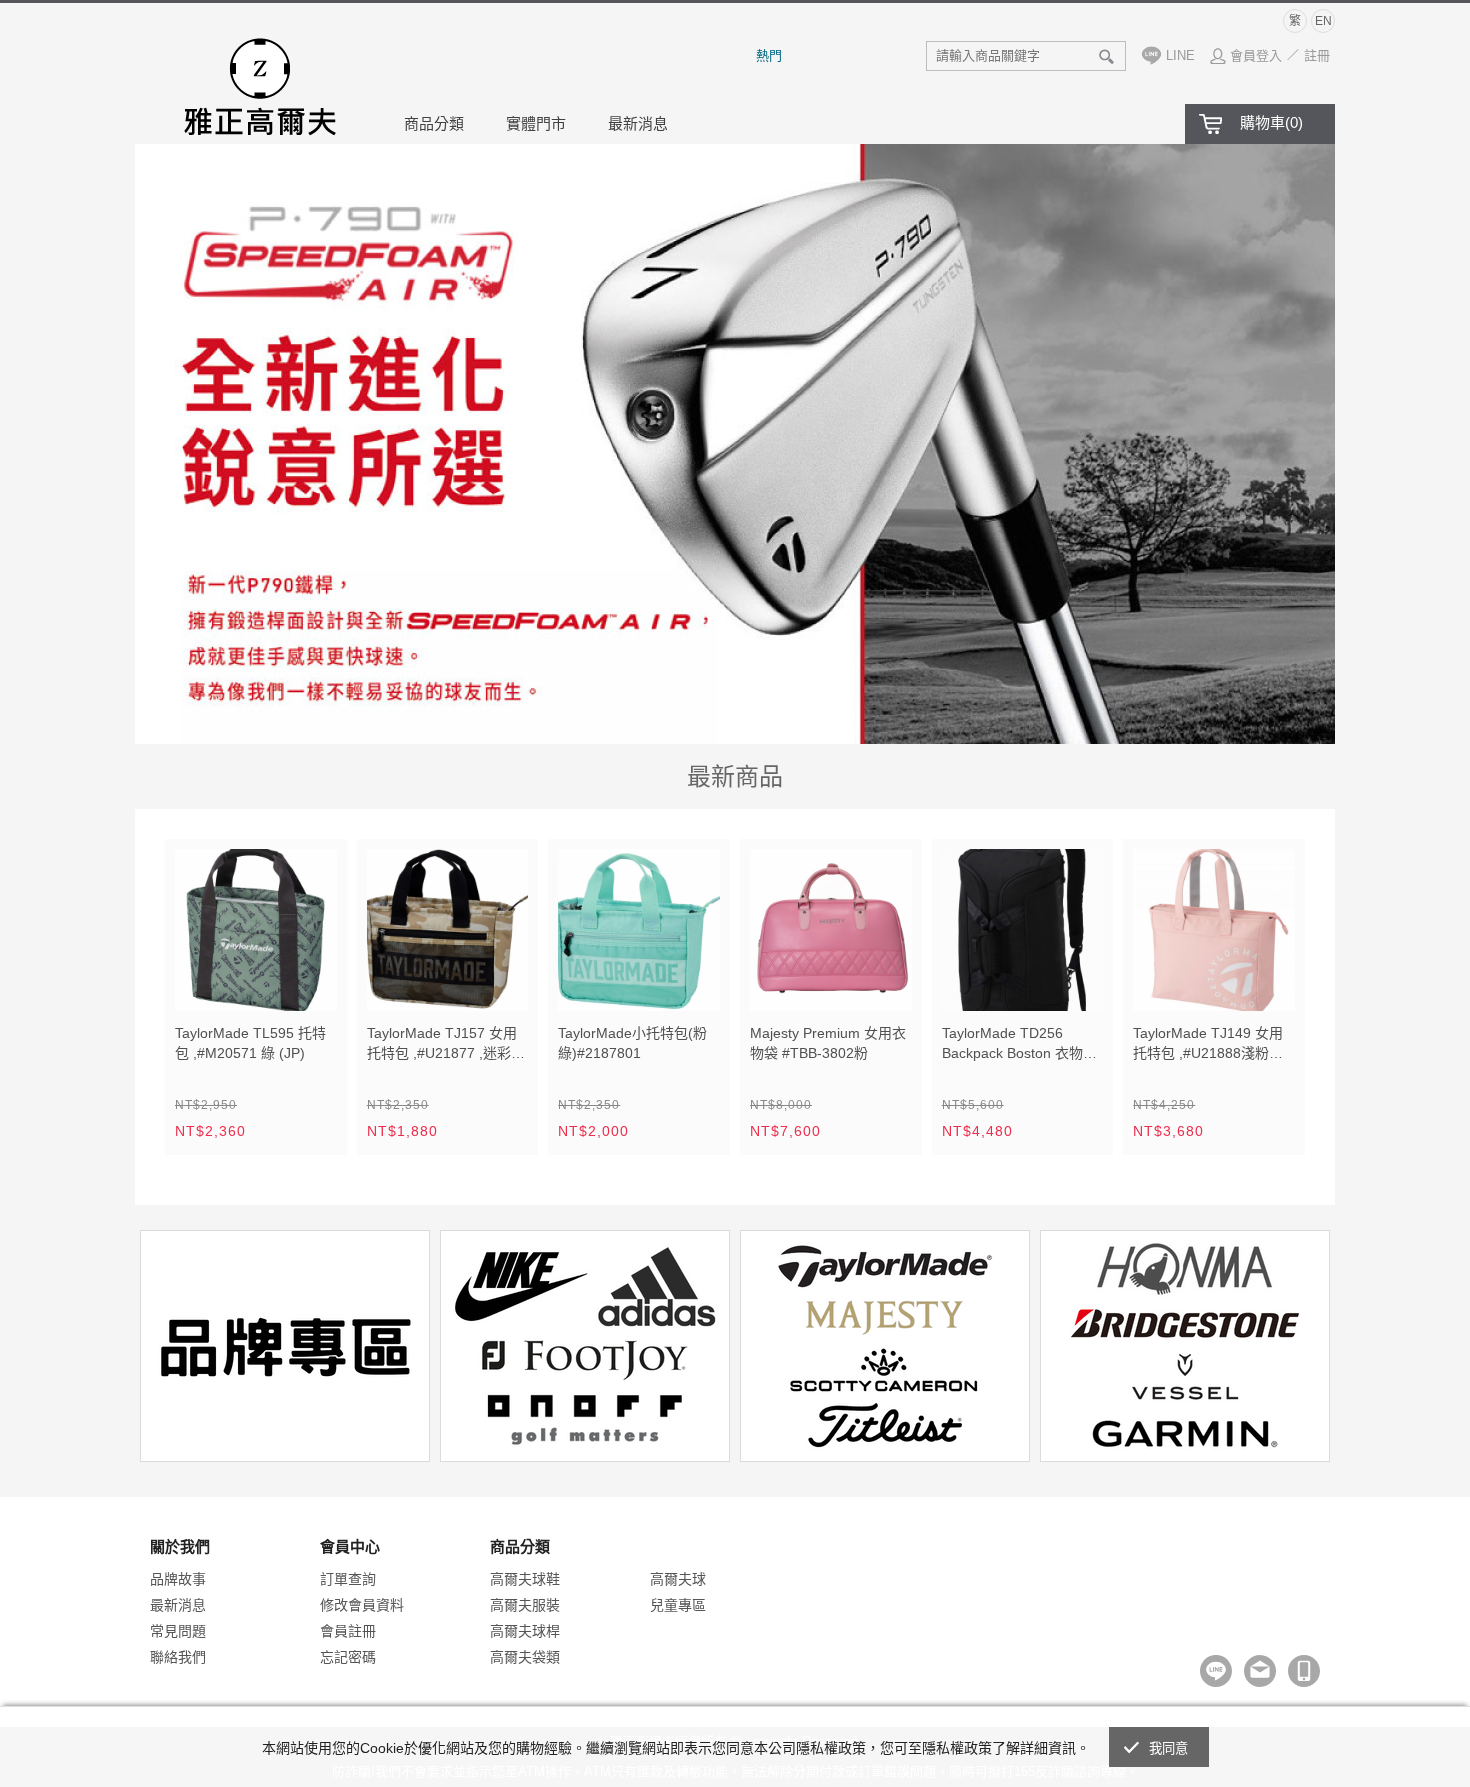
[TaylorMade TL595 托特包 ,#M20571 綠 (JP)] (256, 930)
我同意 (1169, 1748)
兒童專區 (678, 1605)
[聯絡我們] (1260, 1671)
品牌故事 (178, 1579)
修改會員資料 (362, 1605)
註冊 (1317, 55)
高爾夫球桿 (525, 1631)
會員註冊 (348, 1631)
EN (1323, 21)
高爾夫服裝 (525, 1605)
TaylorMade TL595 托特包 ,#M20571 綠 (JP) (250, 1043)
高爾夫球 (678, 1579)
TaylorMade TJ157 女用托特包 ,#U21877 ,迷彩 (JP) (442, 1045)
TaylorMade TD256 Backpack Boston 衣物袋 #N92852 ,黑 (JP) (1019, 1045)
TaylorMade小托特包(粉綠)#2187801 (632, 1043)
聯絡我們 (178, 1657)
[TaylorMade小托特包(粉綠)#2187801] (639, 930)
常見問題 (178, 1631)
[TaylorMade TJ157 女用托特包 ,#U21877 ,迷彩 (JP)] (448, 930)
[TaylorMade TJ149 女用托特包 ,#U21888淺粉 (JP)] (1214, 930)
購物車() (1271, 122)
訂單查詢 (348, 1579)
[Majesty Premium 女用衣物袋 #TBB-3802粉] (831, 930)
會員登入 (1256, 55)
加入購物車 (309, 983)
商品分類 (434, 123)
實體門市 (536, 123)
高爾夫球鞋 (525, 1579)
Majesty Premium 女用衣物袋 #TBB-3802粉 (828, 1043)
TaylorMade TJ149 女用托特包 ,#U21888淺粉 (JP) (1208, 1045)
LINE (1180, 55)
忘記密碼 (348, 1657)
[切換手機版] (1304, 1671)
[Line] (1216, 1671)
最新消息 (638, 123)
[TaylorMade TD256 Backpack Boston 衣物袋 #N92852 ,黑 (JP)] (1023, 930)
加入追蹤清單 (263, 983)
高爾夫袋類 (525, 1657)
